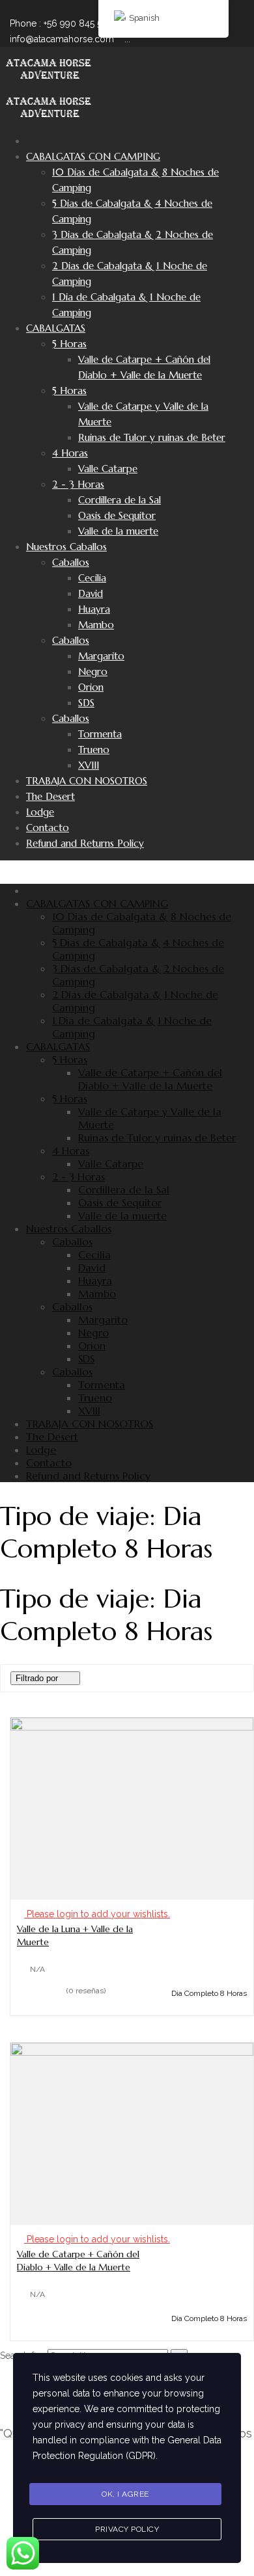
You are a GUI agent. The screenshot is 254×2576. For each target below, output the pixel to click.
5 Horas (69, 344)
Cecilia (92, 578)
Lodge (40, 812)
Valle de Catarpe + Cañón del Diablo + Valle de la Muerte (150, 1079)
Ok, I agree (125, 2494)
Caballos (71, 562)
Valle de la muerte (118, 531)
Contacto (48, 828)
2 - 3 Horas (78, 484)
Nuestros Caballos (66, 547)
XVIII (89, 765)
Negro (93, 671)
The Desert (50, 796)
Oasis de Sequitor (117, 515)
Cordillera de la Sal (120, 500)
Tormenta (100, 734)
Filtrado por (37, 1678)
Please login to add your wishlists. (97, 1914)
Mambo (96, 625)
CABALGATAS (56, 328)
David (91, 593)
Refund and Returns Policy (85, 843)
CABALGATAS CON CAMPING (93, 156)
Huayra (94, 609)
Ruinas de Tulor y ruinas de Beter (152, 437)
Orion (91, 687)
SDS (86, 703)
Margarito (101, 656)
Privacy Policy (127, 2529)
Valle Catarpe (108, 469)
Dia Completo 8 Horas (209, 1993)
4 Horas (70, 453)
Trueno (94, 750)
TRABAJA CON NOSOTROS (87, 781)
